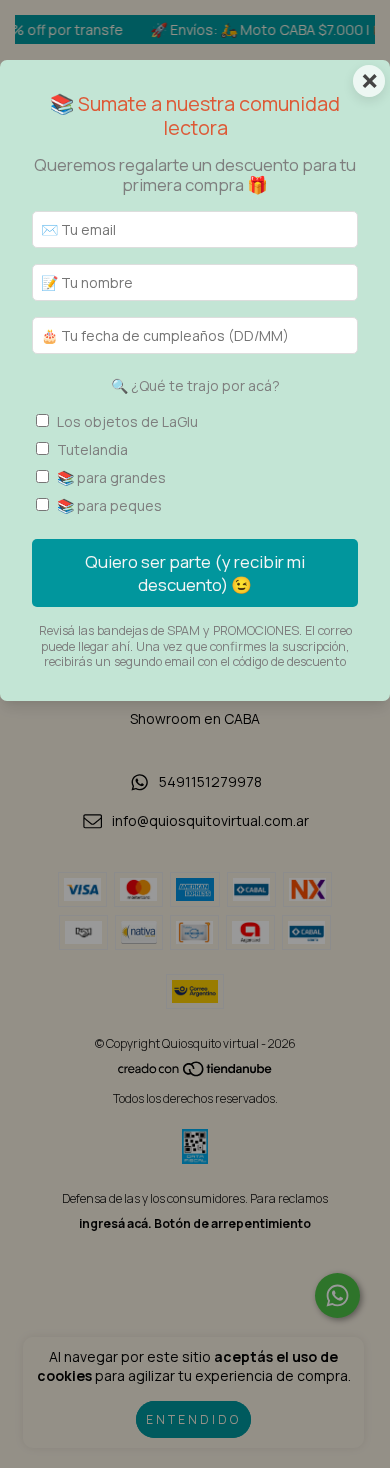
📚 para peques (109, 505)
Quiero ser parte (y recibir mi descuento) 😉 (195, 573)
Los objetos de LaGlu (127, 421)
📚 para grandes (111, 477)
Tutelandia (92, 449)
